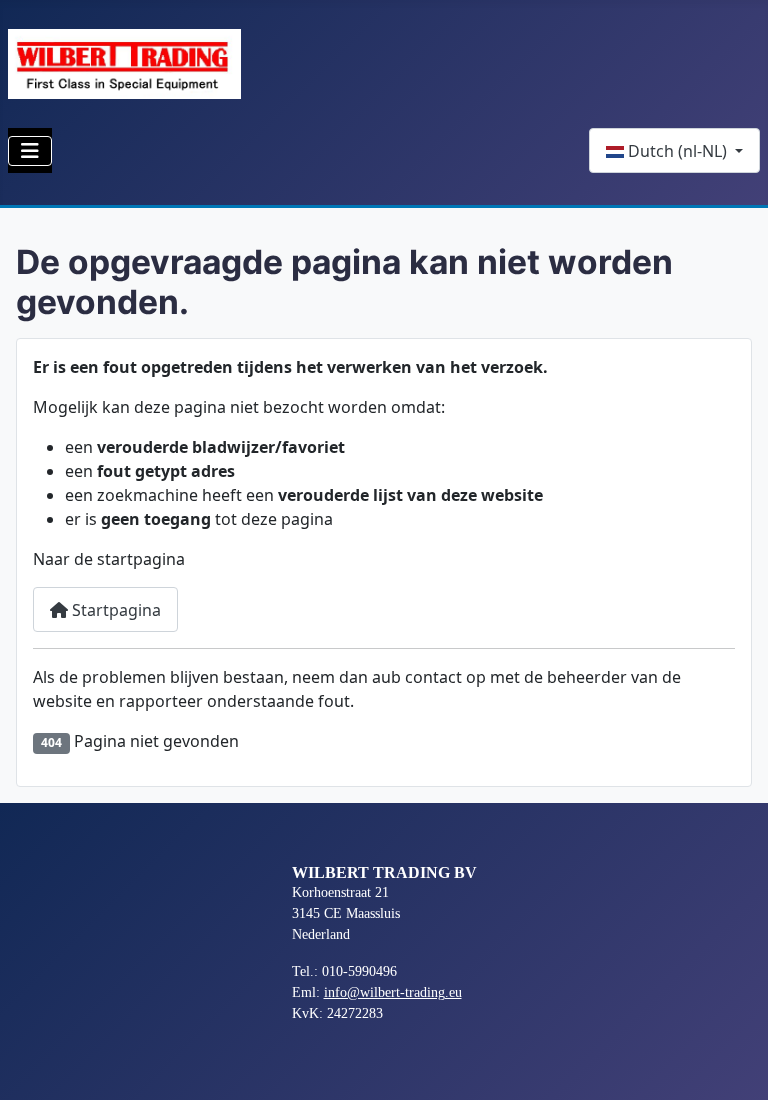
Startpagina (114, 610)
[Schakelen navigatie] (30, 151)
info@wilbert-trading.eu (393, 992)
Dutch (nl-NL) (677, 151)
